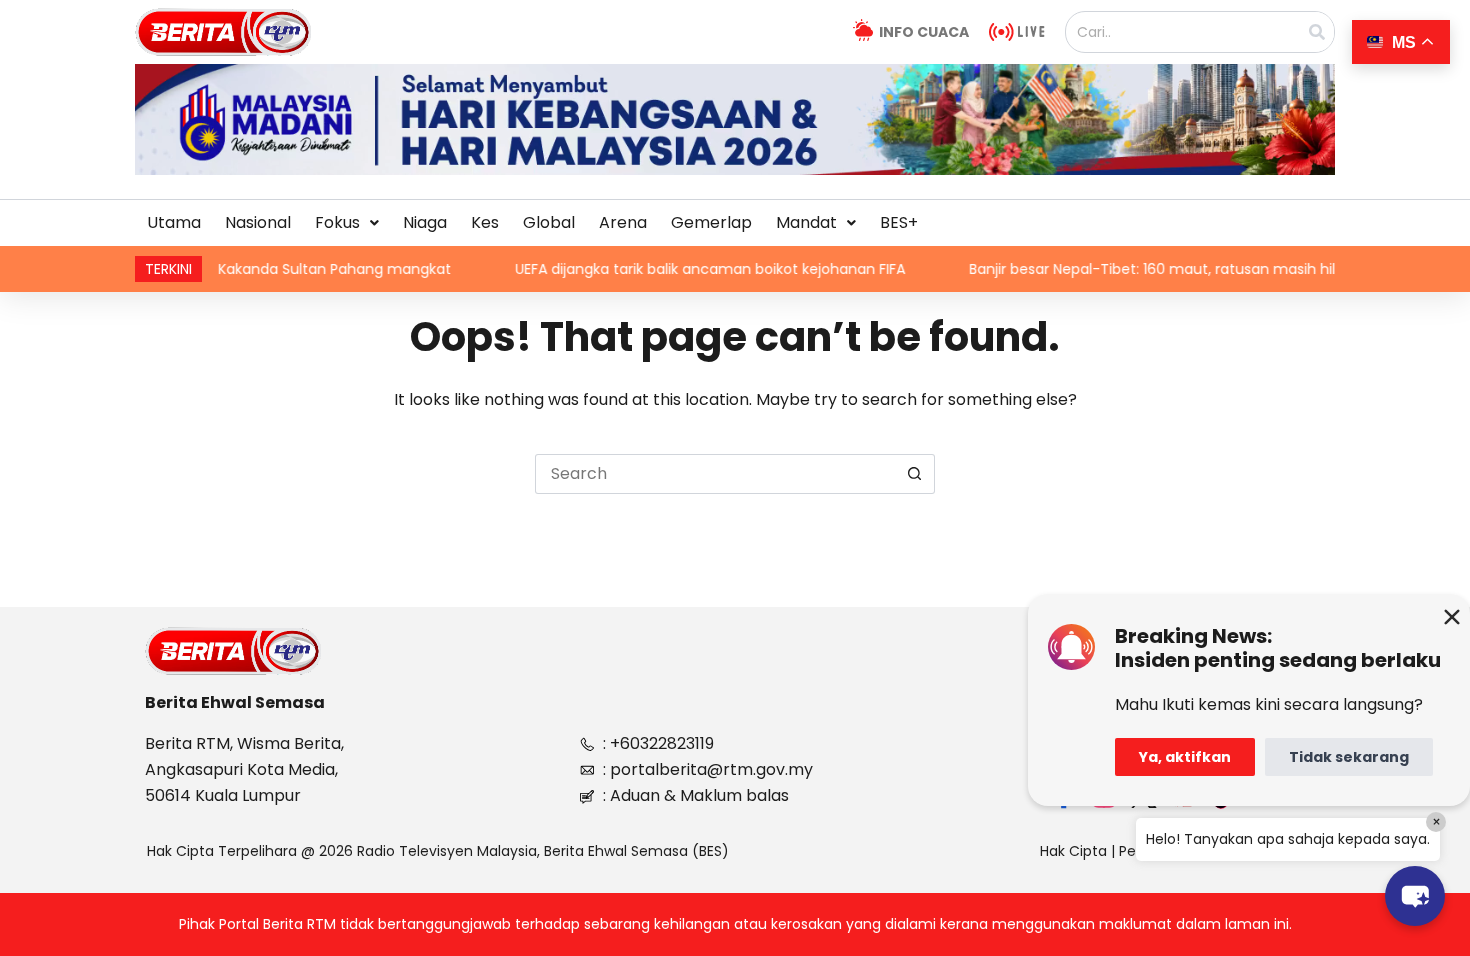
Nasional (258, 222)
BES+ (899, 222)
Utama (174, 222)
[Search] (1317, 32)
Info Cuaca (924, 32)
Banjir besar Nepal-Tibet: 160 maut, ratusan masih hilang (1123, 269)
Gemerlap (711, 222)
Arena (623, 222)
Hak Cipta (1073, 851)
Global (549, 222)
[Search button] (915, 474)
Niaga (425, 222)
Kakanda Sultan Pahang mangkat (292, 269)
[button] (347, 223)
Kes (485, 222)
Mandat (806, 222)
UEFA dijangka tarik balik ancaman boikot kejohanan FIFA (668, 269)
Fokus (337, 222)
